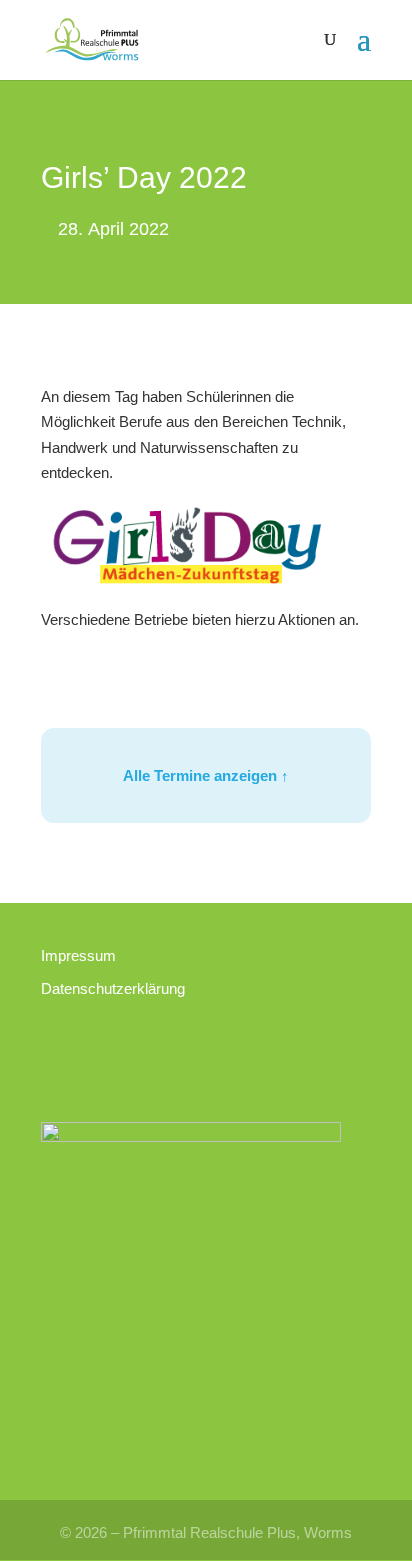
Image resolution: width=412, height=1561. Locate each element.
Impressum (78, 955)
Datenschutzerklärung (113, 988)
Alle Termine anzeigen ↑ (206, 775)
